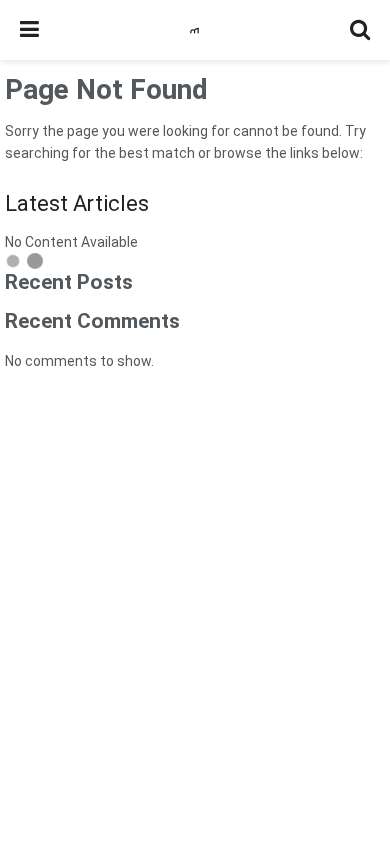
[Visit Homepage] (194, 30)
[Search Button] (360, 30)
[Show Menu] (29, 30)
